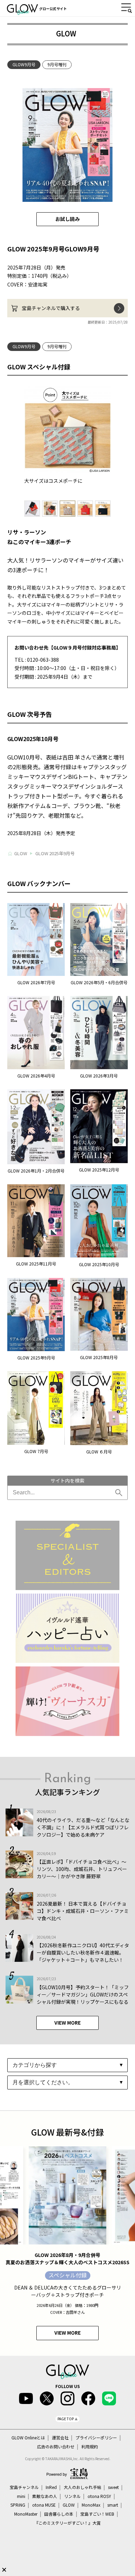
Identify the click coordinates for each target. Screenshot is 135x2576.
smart (113, 2505)
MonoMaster (26, 2514)
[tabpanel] (68, 436)
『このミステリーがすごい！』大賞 (67, 2523)
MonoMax (91, 2505)
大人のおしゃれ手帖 (82, 2487)
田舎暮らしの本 (59, 2514)
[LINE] (109, 2398)
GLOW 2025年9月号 (36, 1358)
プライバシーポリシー (96, 2438)
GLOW (69, 2505)
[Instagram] (67, 2398)
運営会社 (60, 2438)
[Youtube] (26, 2398)
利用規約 (90, 2447)
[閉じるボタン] (4, 2570)
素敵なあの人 (45, 2496)
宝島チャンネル (24, 2487)
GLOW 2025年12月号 (99, 1170)
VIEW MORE (67, 2023)
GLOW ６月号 (99, 1452)
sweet (113, 2487)
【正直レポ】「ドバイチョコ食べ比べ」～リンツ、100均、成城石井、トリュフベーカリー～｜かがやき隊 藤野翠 (82, 1869)
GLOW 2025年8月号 (99, 1357)
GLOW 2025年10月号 (99, 1264)
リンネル (72, 2496)
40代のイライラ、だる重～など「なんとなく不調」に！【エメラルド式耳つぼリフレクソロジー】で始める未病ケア (83, 1827)
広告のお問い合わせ (56, 2447)
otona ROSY (99, 2496)
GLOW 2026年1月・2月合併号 (36, 1171)
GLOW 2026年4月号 (36, 1076)
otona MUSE (44, 2505)
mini (21, 2496)
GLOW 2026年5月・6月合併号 (99, 982)
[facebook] (88, 2398)
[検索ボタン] (120, 1493)
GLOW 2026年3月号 (99, 1076)
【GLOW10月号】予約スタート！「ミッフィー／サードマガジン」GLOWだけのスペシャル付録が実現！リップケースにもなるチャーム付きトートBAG (83, 1998)
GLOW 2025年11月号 (36, 1264)
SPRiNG (18, 2505)
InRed (51, 2487)
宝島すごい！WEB (97, 2514)
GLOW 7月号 (36, 1451)
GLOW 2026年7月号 (36, 982)
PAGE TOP (66, 2419)
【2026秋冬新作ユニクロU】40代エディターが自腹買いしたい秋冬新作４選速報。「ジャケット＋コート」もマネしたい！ (83, 1952)
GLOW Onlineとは (28, 2438)
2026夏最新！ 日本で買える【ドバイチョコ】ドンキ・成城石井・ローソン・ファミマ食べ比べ (83, 1911)
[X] (47, 2398)
